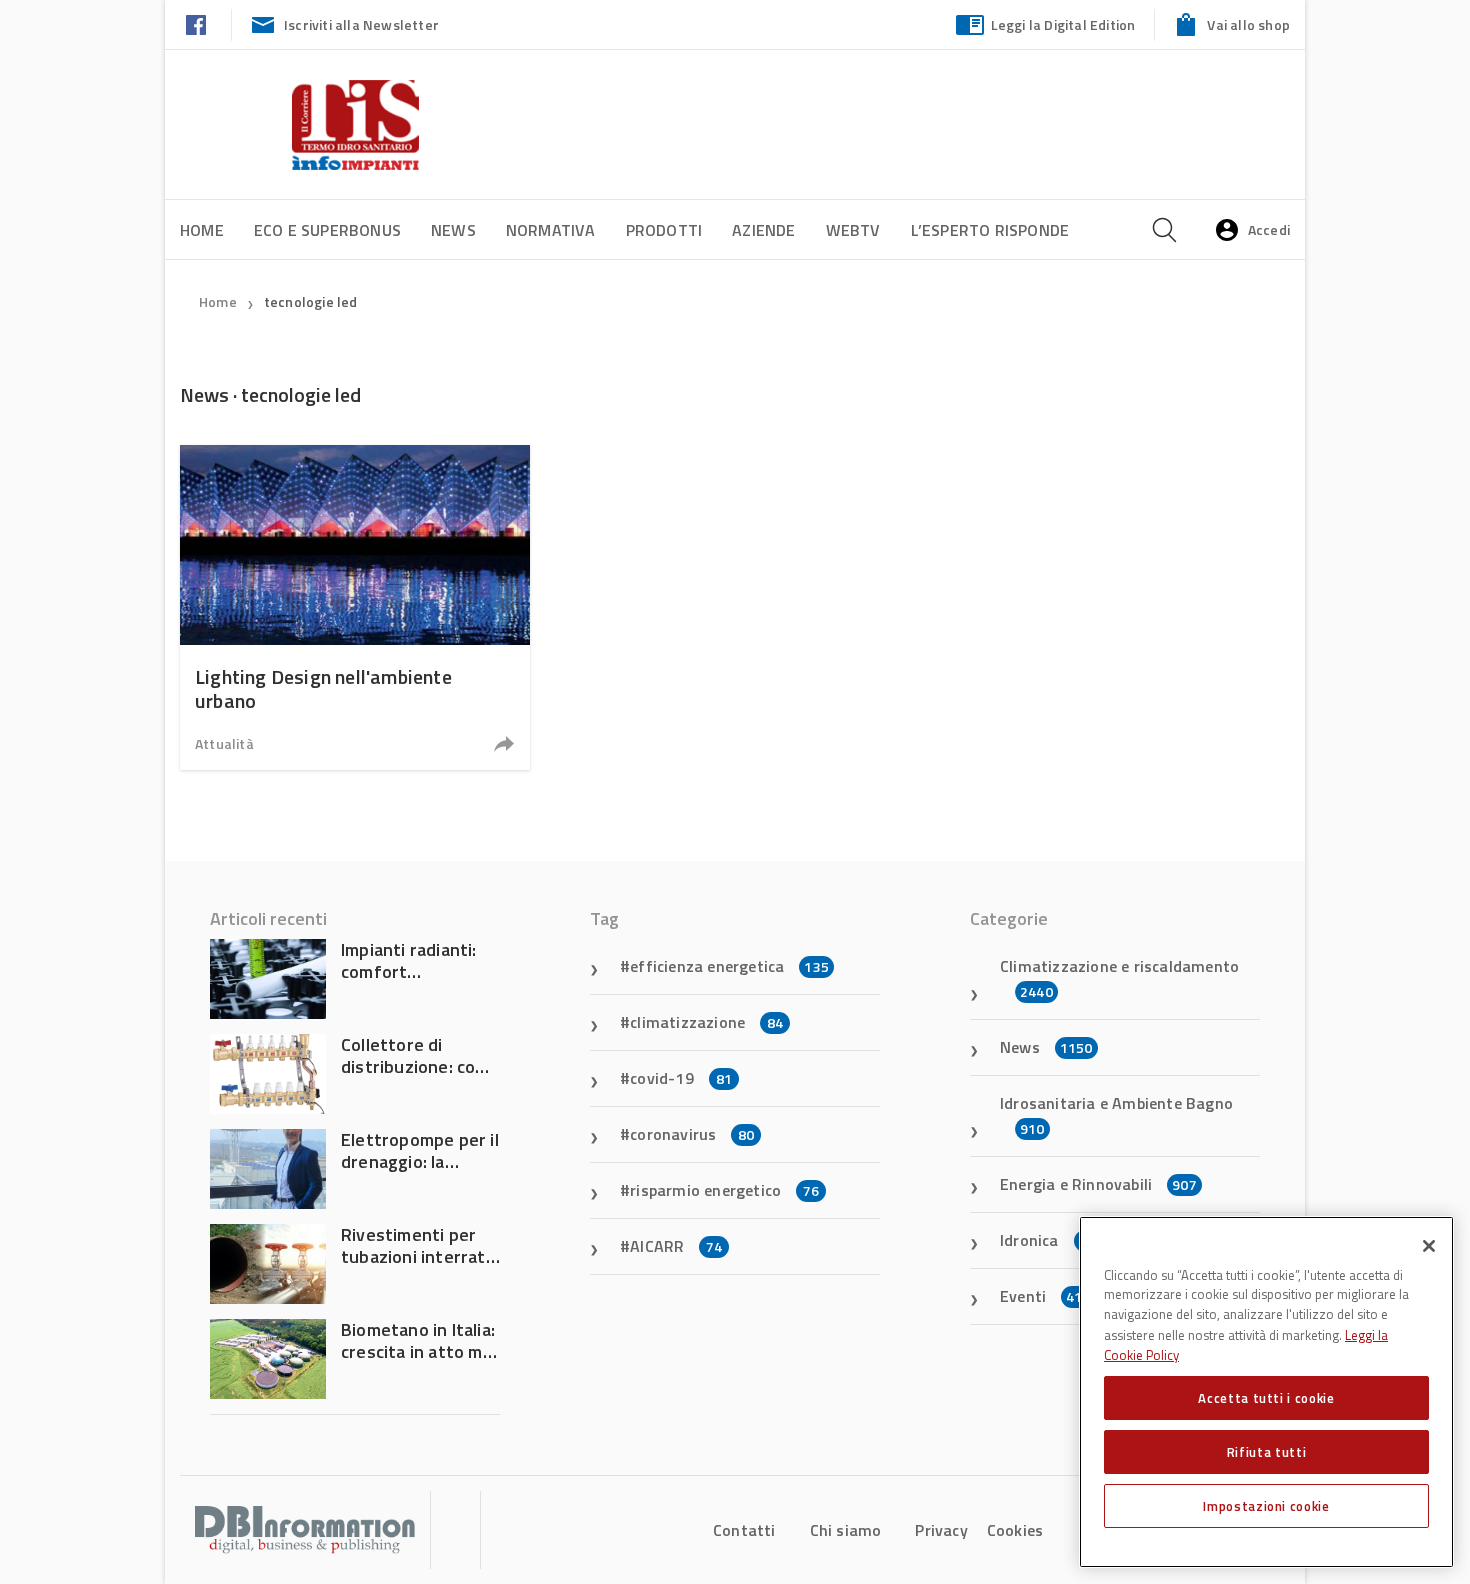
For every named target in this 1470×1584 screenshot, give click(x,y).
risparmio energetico (724, 1190)
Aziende (763, 230)
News (453, 230)
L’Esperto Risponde (990, 230)
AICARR (676, 1246)
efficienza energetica (729, 966)
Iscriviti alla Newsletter (361, 24)
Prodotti (664, 230)
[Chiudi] (1429, 1246)
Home (202, 230)
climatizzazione (706, 1022)
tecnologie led (311, 301)
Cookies (1015, 1530)
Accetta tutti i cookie (1266, 1398)
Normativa (551, 230)
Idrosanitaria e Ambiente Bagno (1116, 1115)
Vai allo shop (1248, 24)
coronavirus (692, 1134)
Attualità (224, 743)
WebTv (853, 230)
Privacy (941, 1530)
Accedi (1269, 229)
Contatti (744, 1530)
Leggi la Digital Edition (1063, 24)
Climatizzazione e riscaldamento (1119, 978)
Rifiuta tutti (1267, 1452)
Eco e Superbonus (327, 230)
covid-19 (681, 1078)
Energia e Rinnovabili (1098, 1184)
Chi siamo (846, 1530)
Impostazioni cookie (1266, 1506)
